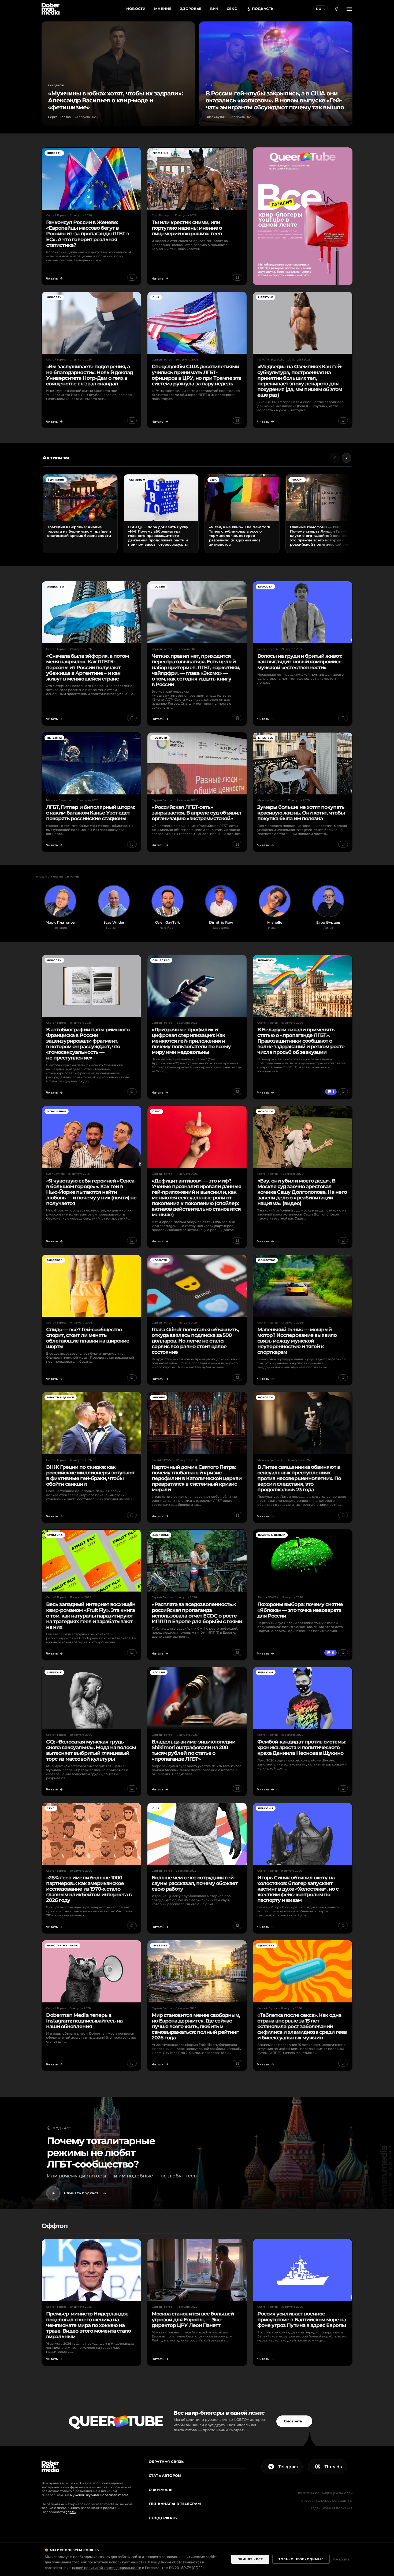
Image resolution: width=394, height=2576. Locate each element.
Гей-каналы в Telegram (175, 2504)
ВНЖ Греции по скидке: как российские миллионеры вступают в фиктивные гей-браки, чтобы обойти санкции (90, 1475)
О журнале (161, 2490)
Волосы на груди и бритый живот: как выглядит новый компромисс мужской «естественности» (300, 661)
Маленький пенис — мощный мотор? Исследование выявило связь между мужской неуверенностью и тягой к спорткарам (297, 1341)
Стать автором (165, 2475)
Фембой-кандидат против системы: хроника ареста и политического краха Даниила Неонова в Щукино (302, 1747)
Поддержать (163, 2518)
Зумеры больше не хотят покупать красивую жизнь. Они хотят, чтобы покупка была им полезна (301, 813)
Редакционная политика (332, 2508)
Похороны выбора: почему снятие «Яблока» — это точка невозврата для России (300, 1610)
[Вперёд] (347, 458)
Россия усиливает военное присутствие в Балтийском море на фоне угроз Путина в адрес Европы (302, 2319)
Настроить (341, 2559)
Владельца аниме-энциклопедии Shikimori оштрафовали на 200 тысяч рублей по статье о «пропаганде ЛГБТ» (194, 1750)
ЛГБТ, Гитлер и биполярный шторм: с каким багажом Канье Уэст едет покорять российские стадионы (91, 813)
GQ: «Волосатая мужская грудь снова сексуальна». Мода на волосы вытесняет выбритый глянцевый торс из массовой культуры (91, 1750)
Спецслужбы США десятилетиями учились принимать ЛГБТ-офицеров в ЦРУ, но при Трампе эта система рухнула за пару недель (196, 375)
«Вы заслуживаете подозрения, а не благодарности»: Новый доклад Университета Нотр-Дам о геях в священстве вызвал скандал (90, 375)
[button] (336, 9)
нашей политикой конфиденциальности (107, 2568)
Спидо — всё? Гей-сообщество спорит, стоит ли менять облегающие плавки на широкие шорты (88, 1338)
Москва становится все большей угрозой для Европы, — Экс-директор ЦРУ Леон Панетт (193, 2319)
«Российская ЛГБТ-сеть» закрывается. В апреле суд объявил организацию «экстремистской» (196, 813)
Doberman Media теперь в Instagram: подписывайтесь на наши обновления (84, 2021)
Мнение (163, 9)
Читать (52, 278)
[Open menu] (349, 9)
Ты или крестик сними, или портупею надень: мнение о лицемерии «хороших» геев (187, 228)
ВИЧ (214, 9)
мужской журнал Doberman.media (99, 2495)
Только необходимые (301, 2559)
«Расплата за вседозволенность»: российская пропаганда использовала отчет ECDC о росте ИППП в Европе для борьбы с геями (197, 1613)
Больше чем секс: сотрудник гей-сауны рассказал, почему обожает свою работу (195, 1883)
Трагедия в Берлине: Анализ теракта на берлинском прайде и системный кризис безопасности (79, 531)
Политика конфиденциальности (325, 2493)
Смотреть (293, 2421)
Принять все (250, 2559)
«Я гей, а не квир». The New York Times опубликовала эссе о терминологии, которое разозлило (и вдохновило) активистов (240, 536)
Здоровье (191, 9)
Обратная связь (166, 2462)
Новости (136, 9)
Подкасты (263, 9)
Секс (232, 9)
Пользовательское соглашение (326, 2501)
